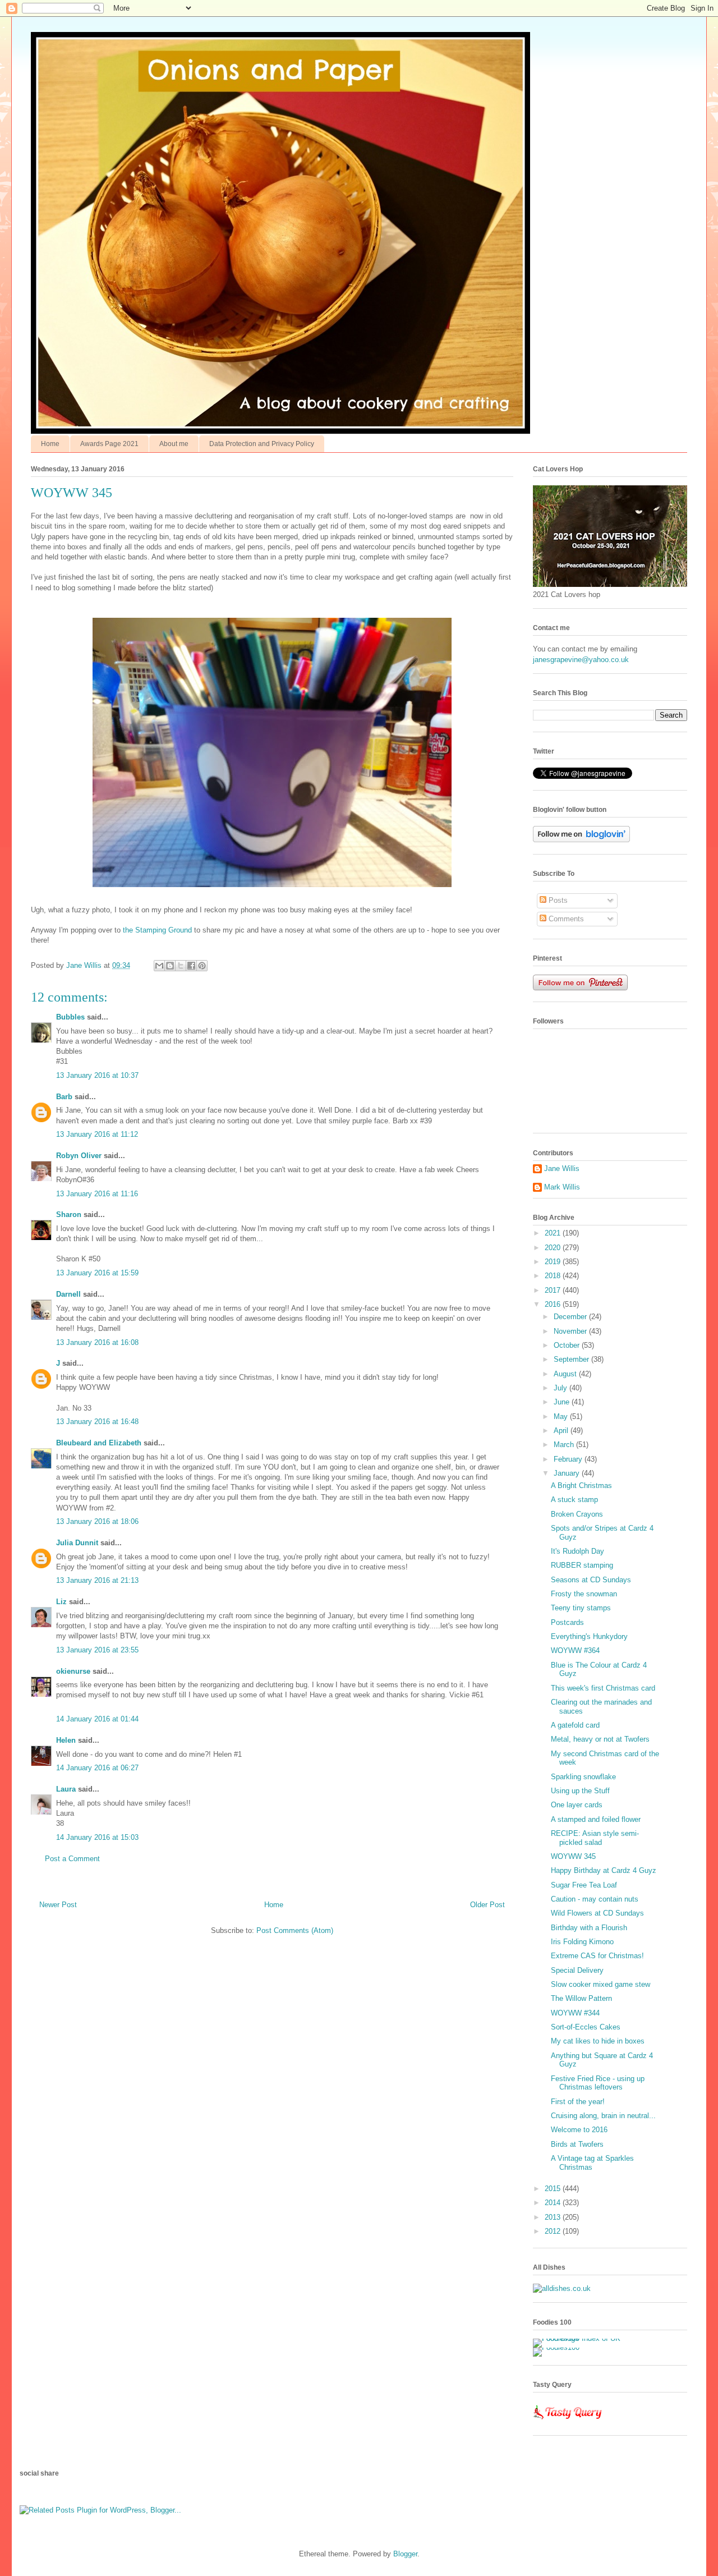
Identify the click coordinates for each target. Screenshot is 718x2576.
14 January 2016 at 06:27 (97, 1768)
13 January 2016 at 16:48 (97, 1422)
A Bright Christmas (581, 1486)
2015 (554, 2189)
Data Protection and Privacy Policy (262, 444)
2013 (554, 2217)
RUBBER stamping (582, 1565)
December (571, 1317)
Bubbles (70, 1017)
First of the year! (578, 2102)
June (563, 1402)
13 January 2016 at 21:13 (97, 1580)
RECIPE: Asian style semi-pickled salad (595, 1838)
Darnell (68, 1294)
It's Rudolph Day (577, 1551)
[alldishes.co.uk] (562, 2288)
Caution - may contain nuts (595, 1899)
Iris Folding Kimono (582, 1942)
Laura (66, 1789)
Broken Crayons (577, 1514)
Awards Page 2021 (109, 444)
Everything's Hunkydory (589, 1636)
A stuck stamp (574, 1500)
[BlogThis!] (170, 966)
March (565, 1445)
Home (50, 444)
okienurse (73, 1671)
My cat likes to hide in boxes (598, 2041)
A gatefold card (575, 1725)
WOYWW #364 (575, 1650)
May (562, 1416)
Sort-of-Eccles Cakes (586, 2027)
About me (174, 444)
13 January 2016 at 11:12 (97, 1134)
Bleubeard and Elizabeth (99, 1443)
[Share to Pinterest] (202, 966)
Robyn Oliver (79, 1156)
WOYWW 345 (573, 1856)
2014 (554, 2203)
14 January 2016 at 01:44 (97, 1719)
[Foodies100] (556, 2347)
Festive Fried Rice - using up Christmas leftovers (598, 2083)
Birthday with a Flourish (589, 1928)
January (568, 1473)
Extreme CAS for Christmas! (597, 1956)
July (561, 1388)
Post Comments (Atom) (295, 1930)
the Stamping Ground (157, 930)
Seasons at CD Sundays (591, 1580)
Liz (61, 1602)
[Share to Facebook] (191, 966)
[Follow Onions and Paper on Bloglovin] (581, 840)
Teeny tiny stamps (581, 1608)
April (562, 1431)
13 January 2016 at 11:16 (97, 1194)
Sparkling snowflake (583, 1777)
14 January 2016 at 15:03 (97, 1837)
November (571, 1331)
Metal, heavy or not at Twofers (600, 1739)
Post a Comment (72, 1859)
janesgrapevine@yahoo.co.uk (581, 660)
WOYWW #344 (575, 2013)
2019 (554, 1262)
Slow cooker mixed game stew (600, 1984)
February (569, 1459)
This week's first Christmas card (603, 1688)
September (572, 1359)
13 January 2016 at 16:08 (97, 1342)
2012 (554, 2231)
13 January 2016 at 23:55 (97, 1650)
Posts (557, 900)
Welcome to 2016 (579, 2130)
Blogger (405, 2554)
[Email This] (159, 966)
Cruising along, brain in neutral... (603, 2116)
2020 (554, 1248)
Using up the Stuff (580, 1791)
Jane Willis (562, 1168)
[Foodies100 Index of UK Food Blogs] (579, 2338)
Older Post (487, 1905)
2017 (554, 1290)
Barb (64, 1097)
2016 (554, 1304)
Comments (565, 919)
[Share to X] (181, 966)
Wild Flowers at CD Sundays (597, 1913)
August (566, 1374)
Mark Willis (562, 1187)
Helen (66, 1740)
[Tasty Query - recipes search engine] (568, 2421)
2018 (554, 1276)
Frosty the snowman (584, 1594)
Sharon (69, 1214)
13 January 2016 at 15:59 (97, 1273)
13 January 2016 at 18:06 (97, 1521)
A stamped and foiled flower (596, 1819)
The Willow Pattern (581, 1998)
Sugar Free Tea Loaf (584, 1885)
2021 (554, 1233)
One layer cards (577, 1805)
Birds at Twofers (577, 2144)
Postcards (567, 1622)
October (568, 1345)
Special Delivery (577, 1970)
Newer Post (58, 1905)
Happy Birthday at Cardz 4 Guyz (604, 1870)
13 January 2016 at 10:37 (97, 1075)
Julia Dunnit (77, 1543)
